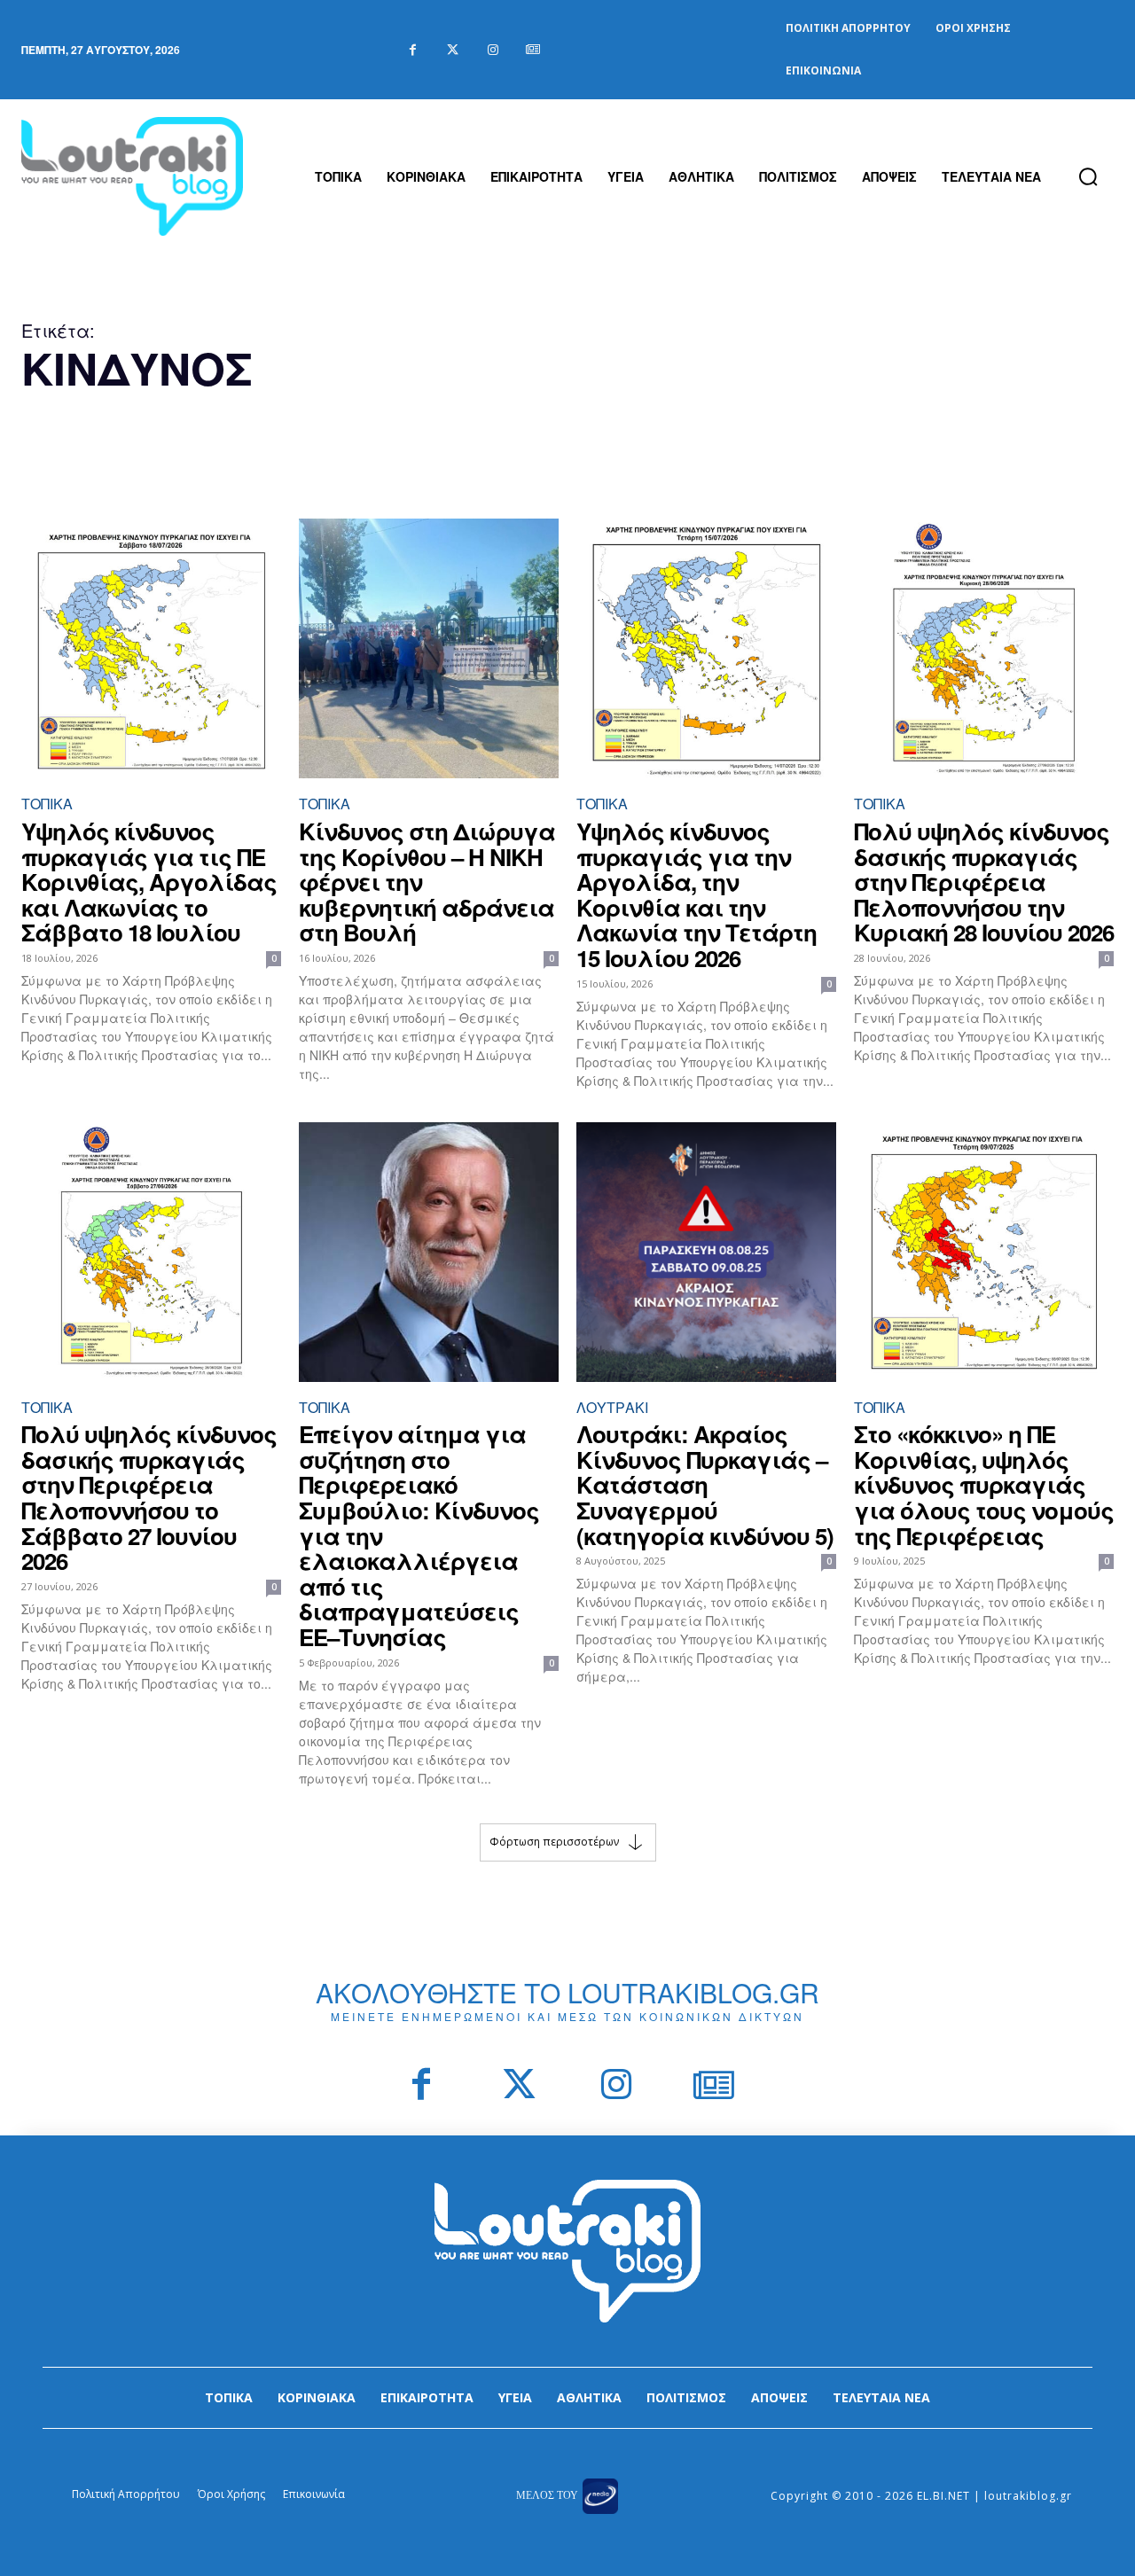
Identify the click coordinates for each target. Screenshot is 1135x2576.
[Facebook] (413, 50)
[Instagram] (493, 50)
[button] (1088, 176)
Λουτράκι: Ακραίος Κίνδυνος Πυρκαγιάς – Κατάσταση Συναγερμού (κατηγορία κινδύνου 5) (705, 1484)
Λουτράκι (612, 1407)
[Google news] (532, 50)
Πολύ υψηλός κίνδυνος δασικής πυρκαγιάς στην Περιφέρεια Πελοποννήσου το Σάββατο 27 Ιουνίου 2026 (149, 1497)
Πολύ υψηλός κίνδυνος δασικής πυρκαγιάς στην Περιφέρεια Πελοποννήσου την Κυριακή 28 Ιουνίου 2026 (984, 882)
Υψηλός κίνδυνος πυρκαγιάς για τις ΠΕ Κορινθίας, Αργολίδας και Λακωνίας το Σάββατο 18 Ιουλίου (149, 882)
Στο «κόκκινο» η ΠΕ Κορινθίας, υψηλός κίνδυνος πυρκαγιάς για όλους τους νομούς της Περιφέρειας (984, 1484)
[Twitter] (453, 50)
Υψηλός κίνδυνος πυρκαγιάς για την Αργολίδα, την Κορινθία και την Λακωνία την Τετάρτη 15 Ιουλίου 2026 (697, 894)
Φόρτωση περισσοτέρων (554, 1841)
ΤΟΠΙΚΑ (47, 804)
